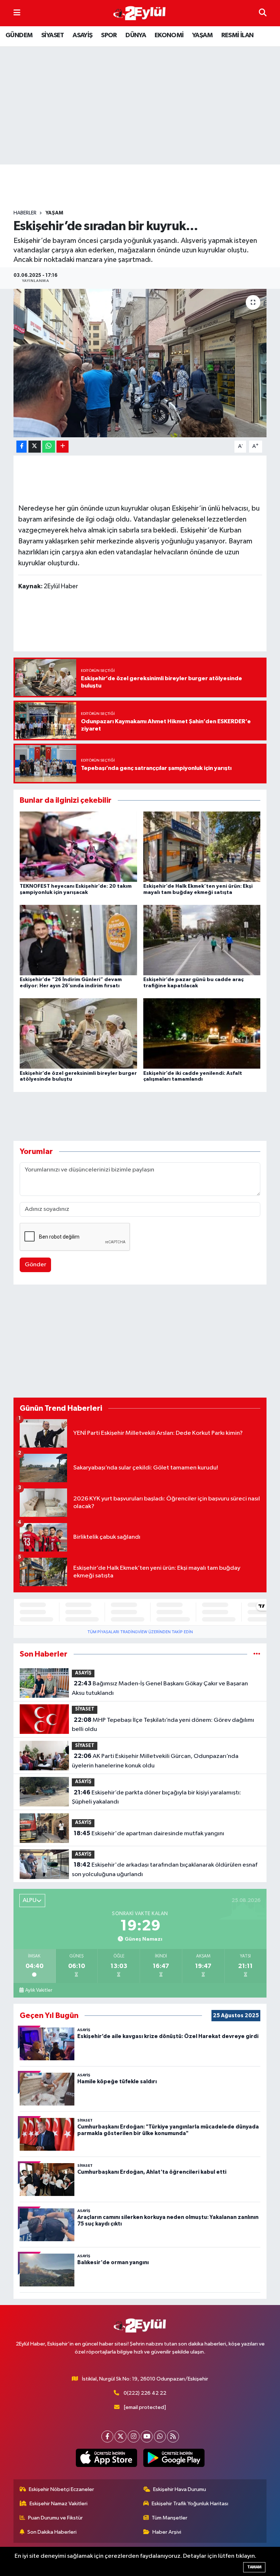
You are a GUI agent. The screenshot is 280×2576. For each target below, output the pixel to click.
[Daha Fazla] (63, 447)
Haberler (25, 213)
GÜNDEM (19, 35)
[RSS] (173, 2436)
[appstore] (106, 2458)
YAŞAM (202, 35)
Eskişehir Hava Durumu (180, 2489)
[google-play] (174, 2458)
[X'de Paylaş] (35, 447)
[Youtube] (147, 2436)
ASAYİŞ (82, 35)
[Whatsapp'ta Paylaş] (49, 447)
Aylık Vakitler (39, 1990)
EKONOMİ (169, 35)
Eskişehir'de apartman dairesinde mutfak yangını (149, 1833)
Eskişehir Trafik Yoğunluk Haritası (190, 2504)
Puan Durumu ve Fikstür (55, 2518)
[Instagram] (134, 2436)
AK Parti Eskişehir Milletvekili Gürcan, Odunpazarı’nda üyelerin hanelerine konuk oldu (155, 1761)
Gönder (36, 1265)
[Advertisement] (146, 187)
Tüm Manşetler (170, 2518)
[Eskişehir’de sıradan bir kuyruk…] (140, 363)
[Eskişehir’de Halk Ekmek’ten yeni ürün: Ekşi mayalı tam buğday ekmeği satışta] (202, 846)
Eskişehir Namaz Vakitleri (59, 2504)
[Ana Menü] (17, 13)
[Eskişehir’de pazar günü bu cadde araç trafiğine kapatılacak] (202, 940)
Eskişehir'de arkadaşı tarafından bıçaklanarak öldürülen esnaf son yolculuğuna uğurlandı (164, 1870)
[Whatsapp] (160, 2436)
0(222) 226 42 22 (145, 2393)
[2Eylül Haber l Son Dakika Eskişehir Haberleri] (140, 13)
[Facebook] (107, 2436)
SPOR (109, 35)
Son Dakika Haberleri (52, 2532)
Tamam (254, 2567)
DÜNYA (136, 35)
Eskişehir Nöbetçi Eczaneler (61, 2489)
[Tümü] (257, 1654)
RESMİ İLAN (238, 35)
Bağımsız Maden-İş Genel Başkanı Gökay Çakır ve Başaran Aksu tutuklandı (160, 1688)
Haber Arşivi (167, 2532)
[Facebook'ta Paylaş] (22, 447)
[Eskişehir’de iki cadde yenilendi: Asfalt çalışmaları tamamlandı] (202, 1033)
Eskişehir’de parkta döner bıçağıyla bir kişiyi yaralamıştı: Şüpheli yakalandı (156, 1797)
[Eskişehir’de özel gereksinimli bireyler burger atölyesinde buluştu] (78, 1033)
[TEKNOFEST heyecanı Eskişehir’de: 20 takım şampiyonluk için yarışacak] (78, 846)
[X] (120, 2436)
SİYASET (53, 35)
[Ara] (263, 13)
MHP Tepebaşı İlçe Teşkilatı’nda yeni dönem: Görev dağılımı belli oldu (163, 1725)
